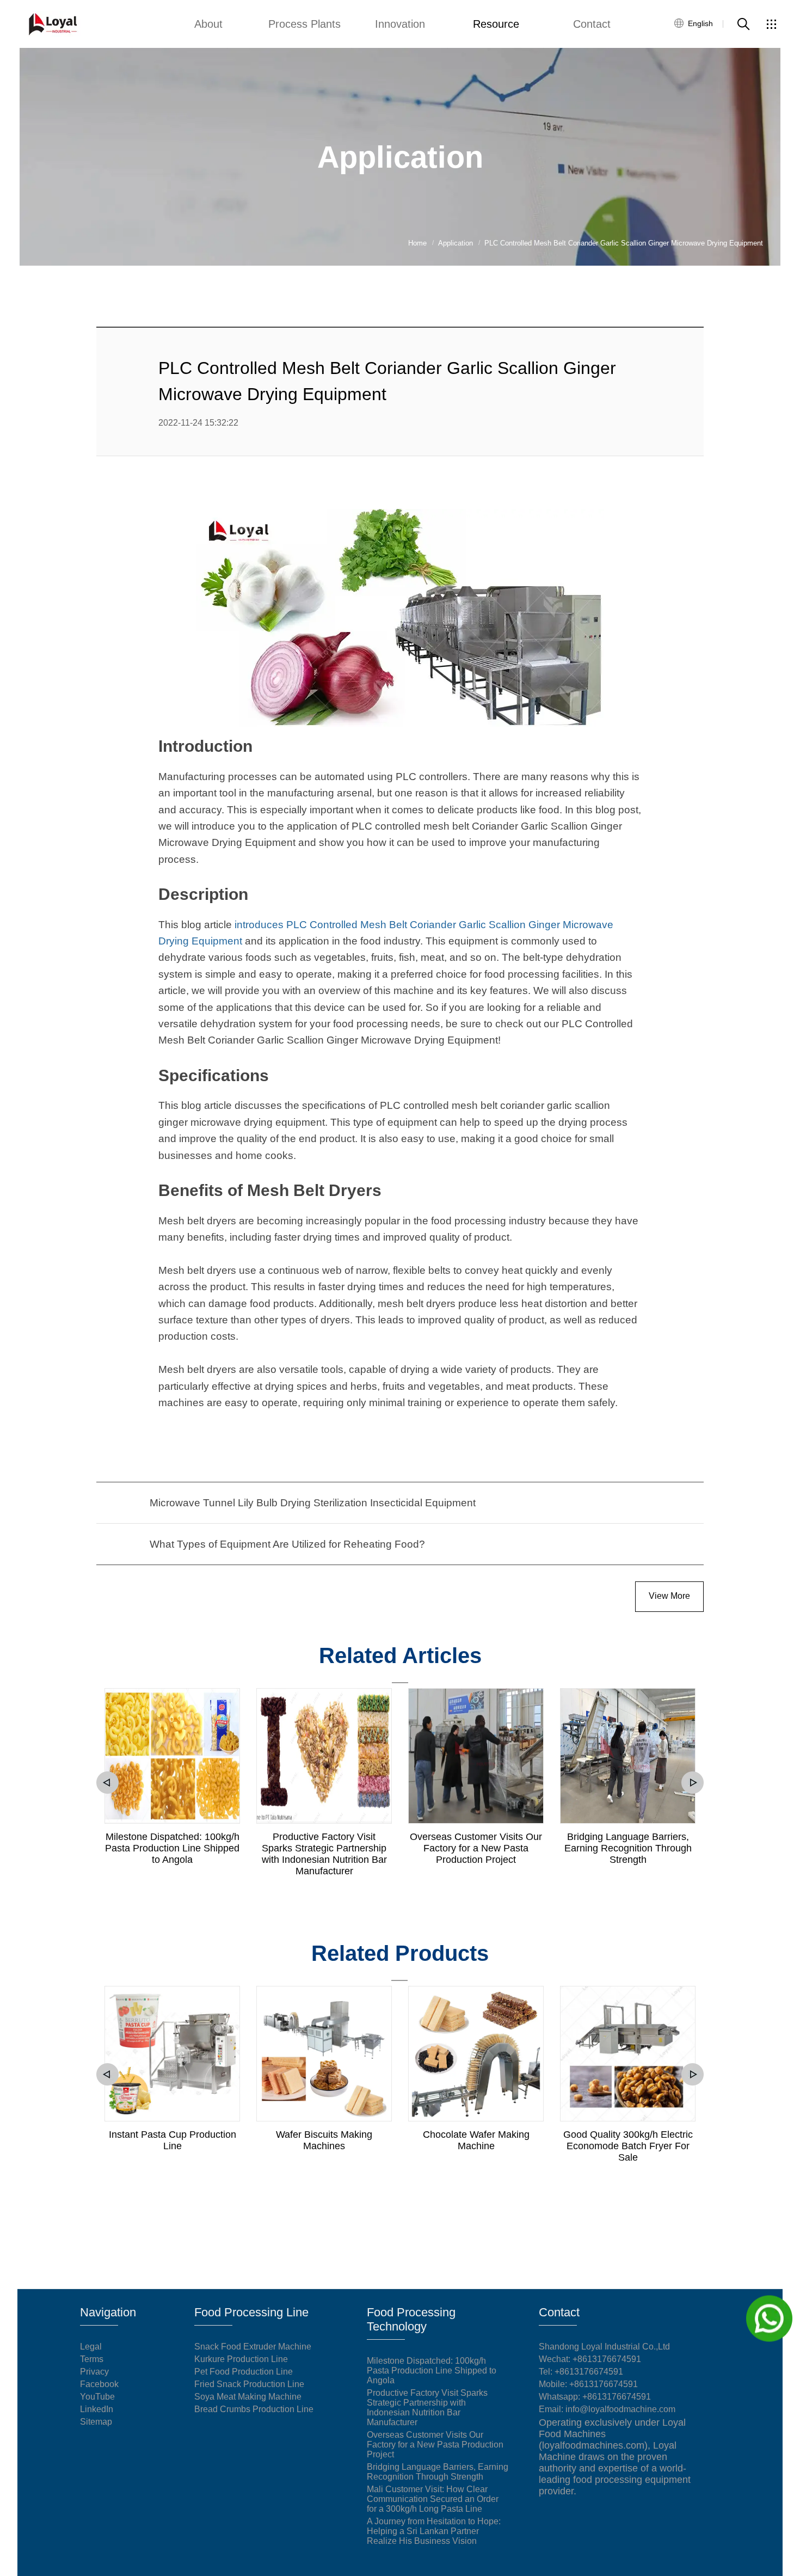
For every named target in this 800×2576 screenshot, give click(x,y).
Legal (91, 2347)
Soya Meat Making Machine (248, 2397)
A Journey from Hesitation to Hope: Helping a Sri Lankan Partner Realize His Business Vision (434, 2531)
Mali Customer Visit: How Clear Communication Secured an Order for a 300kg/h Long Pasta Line (433, 2499)
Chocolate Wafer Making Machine (476, 2140)
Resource (496, 24)
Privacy (94, 2372)
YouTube (97, 2397)
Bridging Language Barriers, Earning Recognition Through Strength (628, 1848)
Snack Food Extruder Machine (253, 2347)
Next (693, 1783)
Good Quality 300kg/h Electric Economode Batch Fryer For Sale (628, 2146)
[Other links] (771, 24)
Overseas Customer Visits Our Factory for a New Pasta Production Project (476, 1848)
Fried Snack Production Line (249, 2384)
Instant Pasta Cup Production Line (173, 2140)
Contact (592, 24)
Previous (107, 1783)
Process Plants (304, 24)
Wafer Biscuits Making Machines (324, 2140)
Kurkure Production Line (241, 2359)
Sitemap (96, 2422)
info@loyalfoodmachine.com (620, 2409)
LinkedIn (97, 2409)
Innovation (400, 24)
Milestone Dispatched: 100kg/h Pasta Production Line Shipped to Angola (172, 1848)
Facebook (99, 2384)
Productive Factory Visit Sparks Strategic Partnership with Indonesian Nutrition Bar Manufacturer (324, 1854)
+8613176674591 (589, 2372)
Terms (92, 2359)
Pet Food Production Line (244, 2372)
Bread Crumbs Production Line (254, 2409)
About (208, 24)
